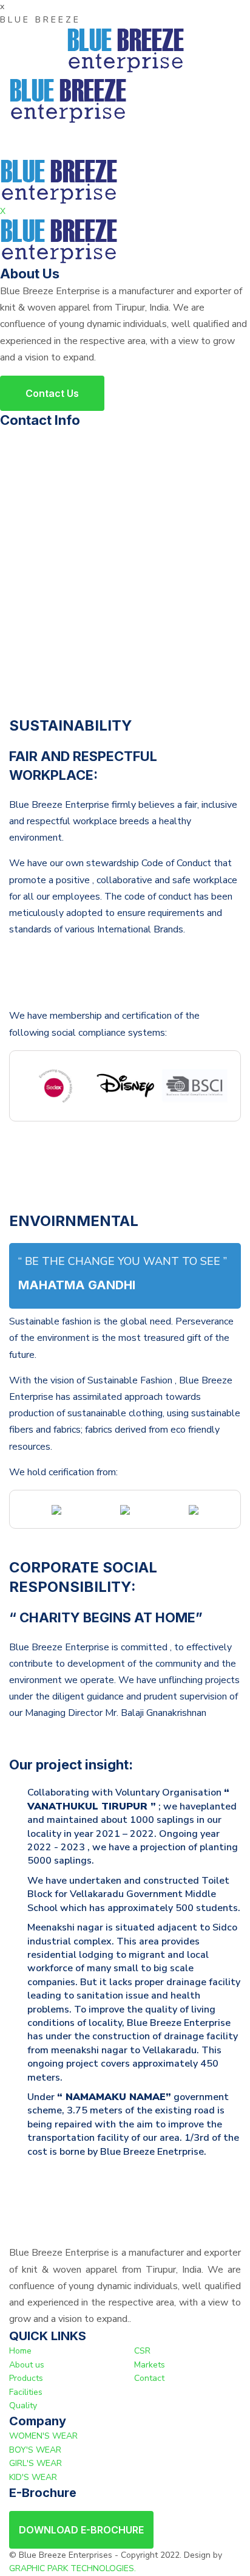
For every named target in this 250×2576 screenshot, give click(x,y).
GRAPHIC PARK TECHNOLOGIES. (73, 2568)
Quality (23, 2406)
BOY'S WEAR (35, 2450)
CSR (142, 2351)
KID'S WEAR (33, 2477)
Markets (150, 2365)
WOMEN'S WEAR (43, 2436)
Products (26, 2378)
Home (20, 2351)
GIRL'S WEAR (35, 2463)
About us (27, 2365)
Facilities (26, 2392)
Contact (149, 2378)
